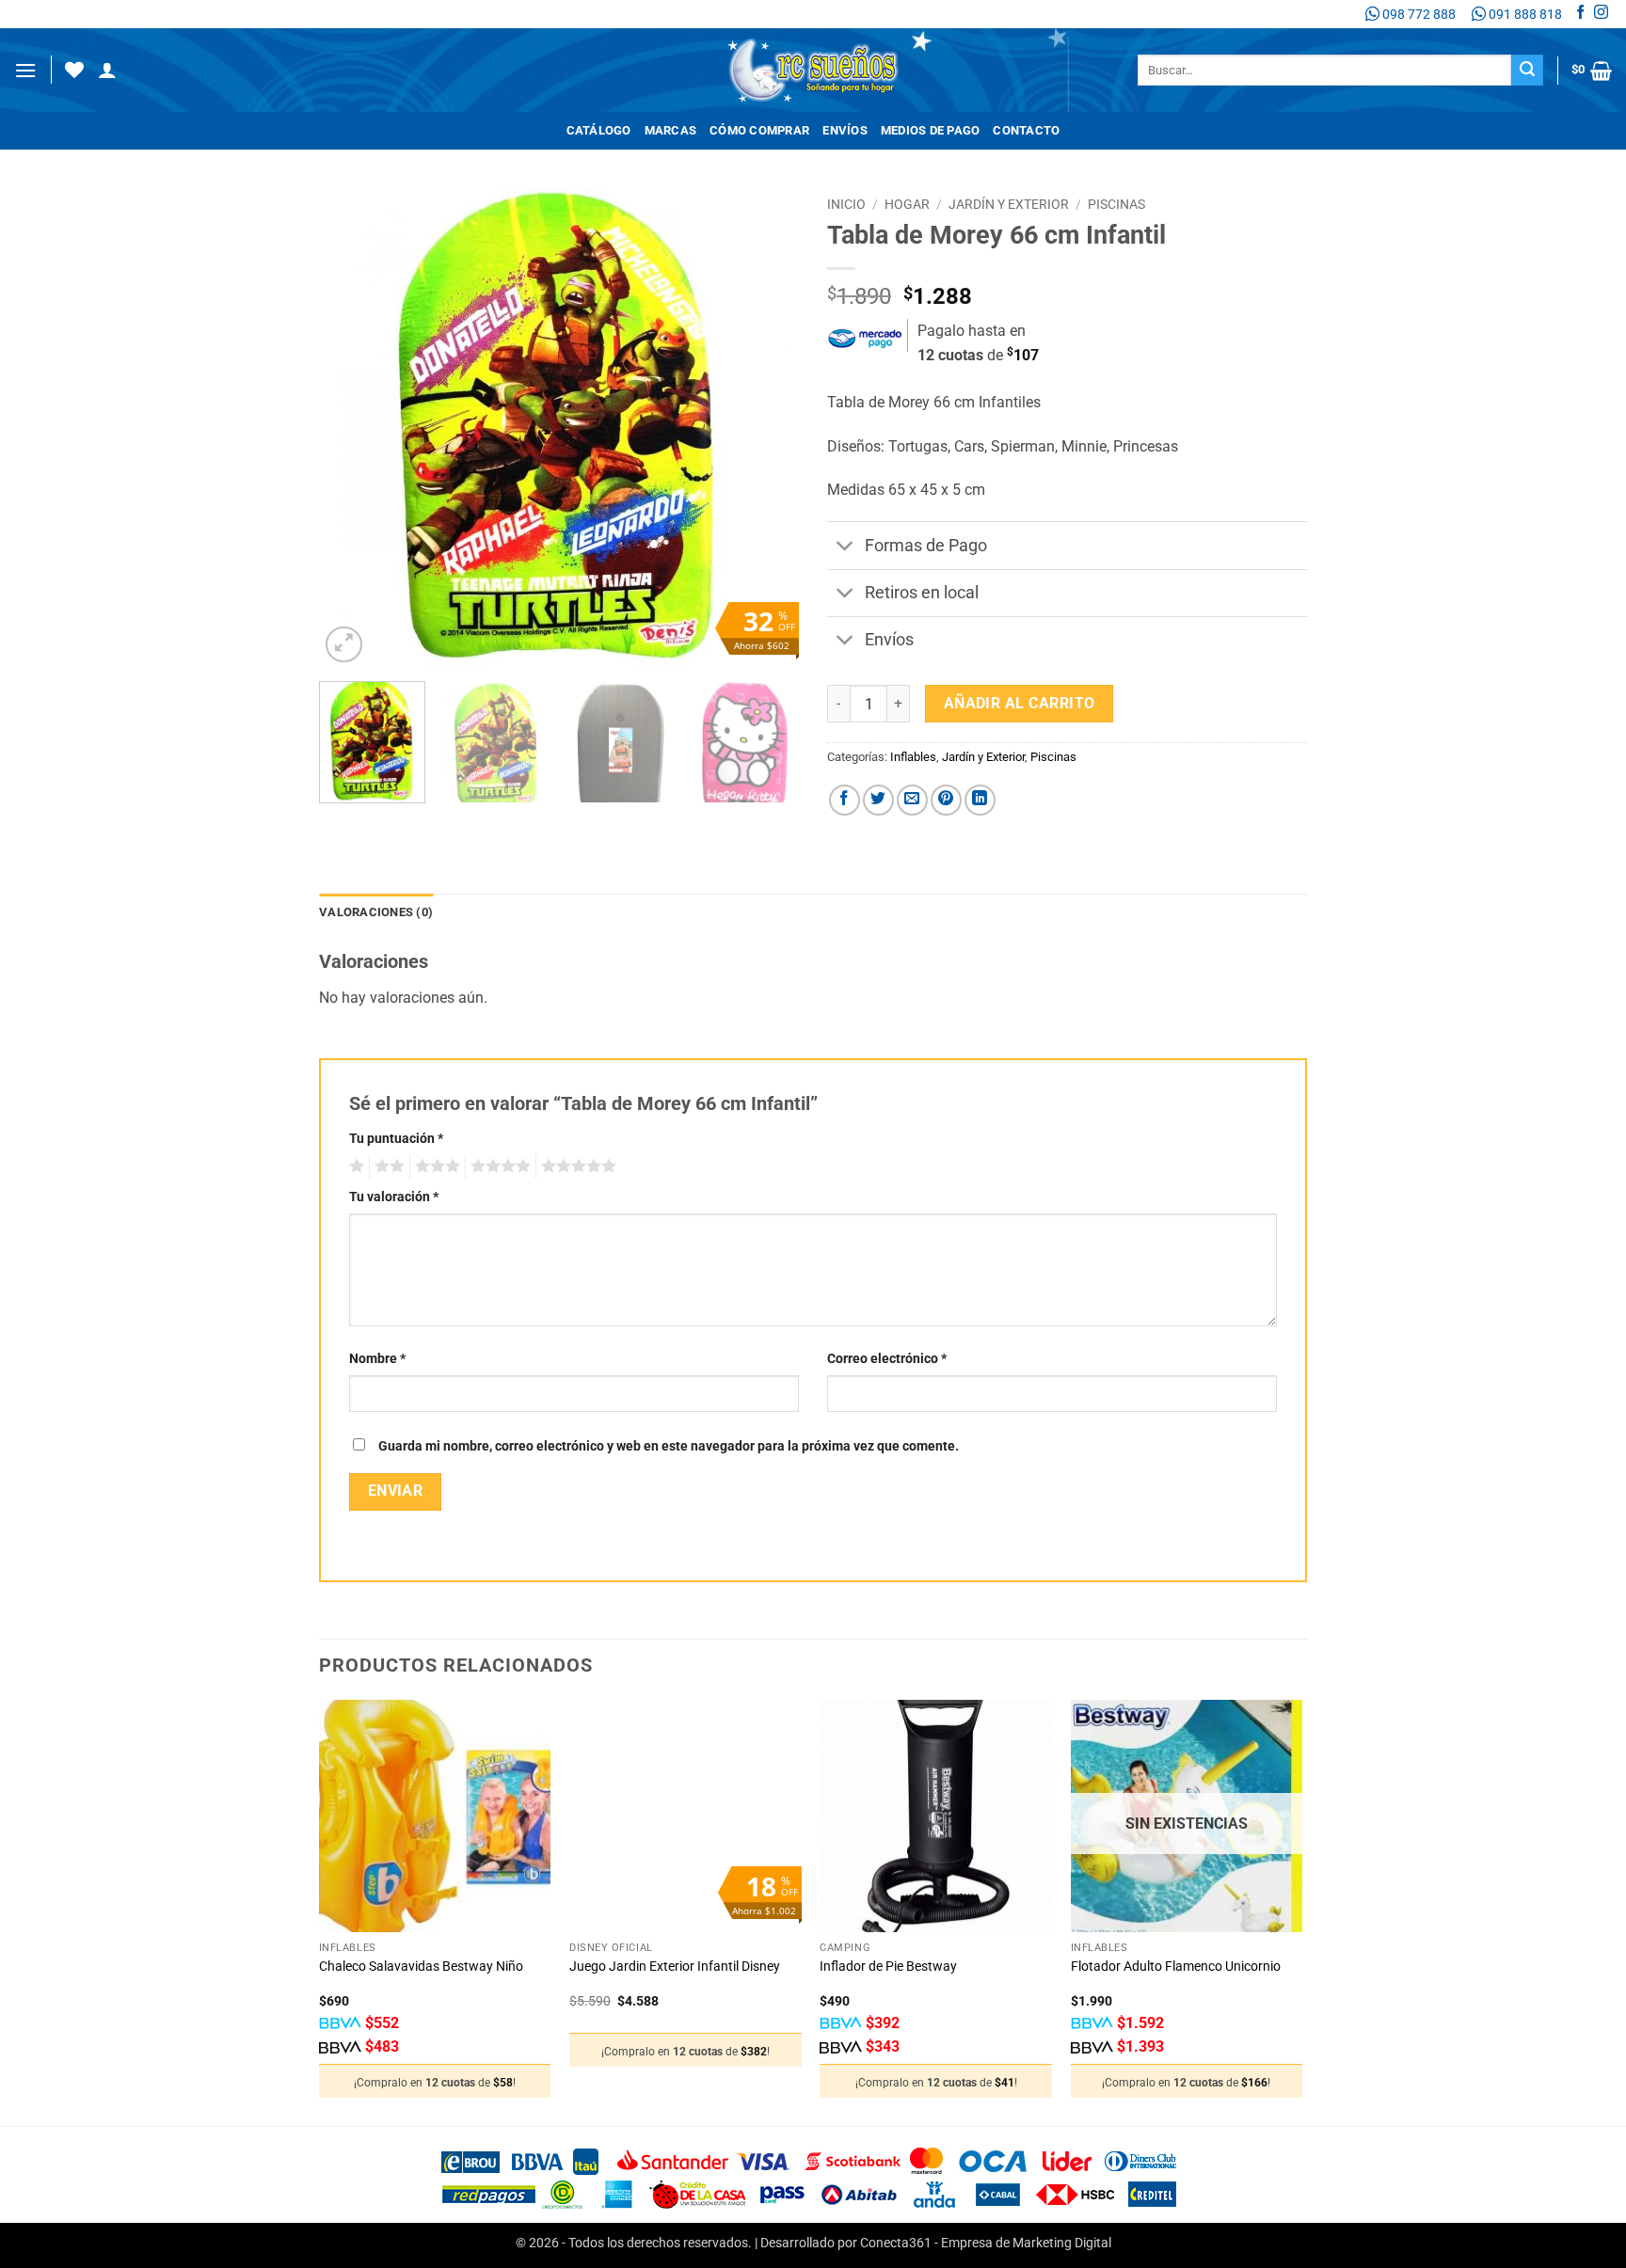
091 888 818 (1524, 14)
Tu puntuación (396, 1139)
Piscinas (1116, 204)
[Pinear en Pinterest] (946, 800)
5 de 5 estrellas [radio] (576, 1166)
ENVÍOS (845, 130)
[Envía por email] (912, 800)
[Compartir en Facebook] (845, 800)
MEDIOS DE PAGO (931, 130)
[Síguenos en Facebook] (1580, 14)
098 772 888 (1418, 14)
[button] (25, 70)
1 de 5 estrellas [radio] (354, 1166)
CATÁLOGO (599, 130)
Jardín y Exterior (1009, 204)
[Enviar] (1527, 71)
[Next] (766, 427)
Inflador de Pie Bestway (888, 1967)
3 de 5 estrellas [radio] (435, 1166)
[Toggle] (845, 547)
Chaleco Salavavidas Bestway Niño (421, 1967)
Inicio (846, 204)
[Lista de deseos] (74, 70)
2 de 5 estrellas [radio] (387, 1166)
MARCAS (671, 130)
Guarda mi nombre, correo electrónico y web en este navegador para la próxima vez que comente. (669, 1446)
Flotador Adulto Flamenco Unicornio (1176, 1967)
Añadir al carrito (1020, 704)
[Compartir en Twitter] (878, 800)
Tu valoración (394, 1197)
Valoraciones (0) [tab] (376, 912)
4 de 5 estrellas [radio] (498, 1166)
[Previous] (352, 427)
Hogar (907, 204)
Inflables (913, 757)
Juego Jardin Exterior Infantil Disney (675, 1967)
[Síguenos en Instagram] (1601, 14)
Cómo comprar (759, 130)
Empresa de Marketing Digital (1026, 2243)
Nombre (377, 1359)
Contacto (1026, 130)
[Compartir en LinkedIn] (980, 800)
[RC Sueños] (813, 70)
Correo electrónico (887, 1359)
